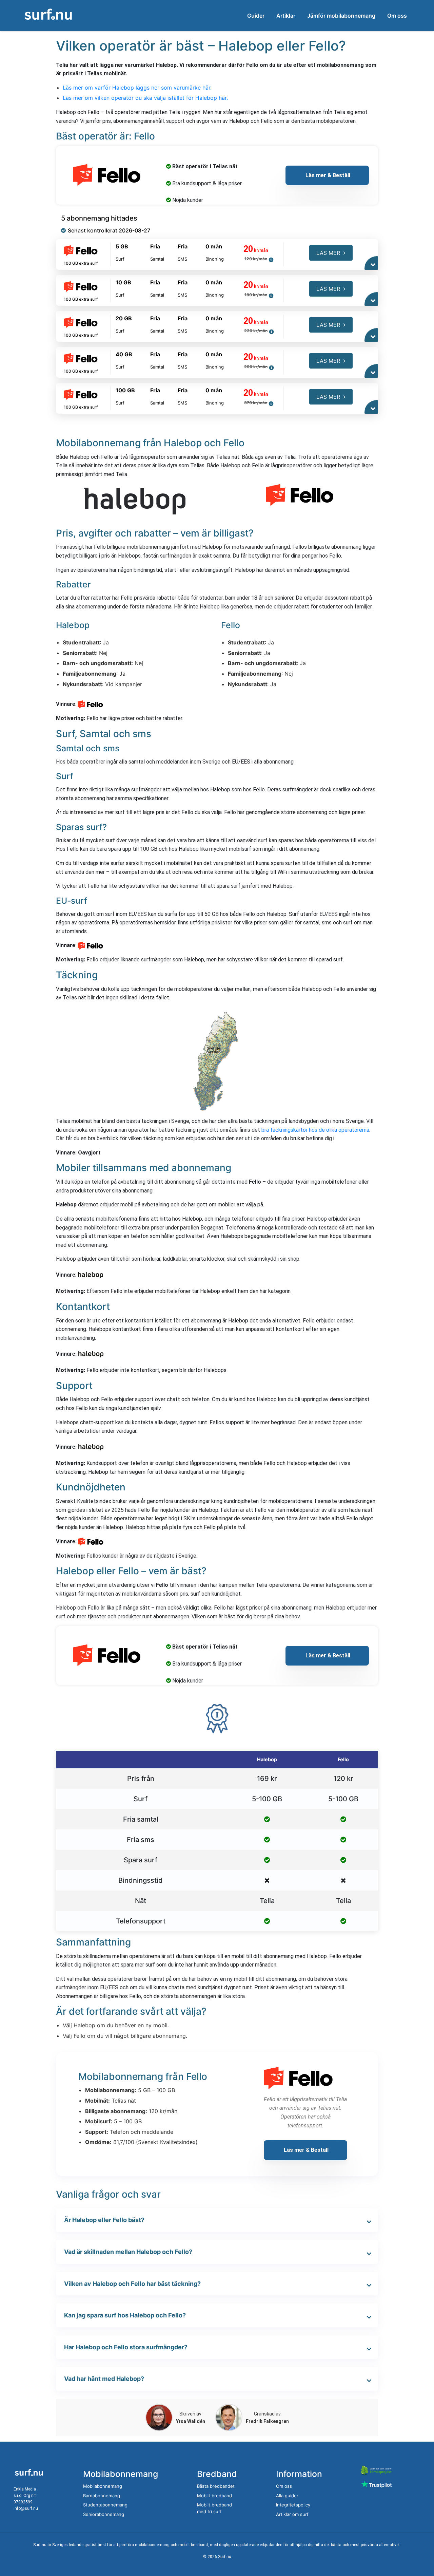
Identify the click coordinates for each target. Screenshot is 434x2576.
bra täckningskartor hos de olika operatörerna (315, 1130)
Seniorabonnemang (104, 2514)
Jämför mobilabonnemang (341, 16)
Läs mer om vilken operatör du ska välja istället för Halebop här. (145, 98)
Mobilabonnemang (103, 2486)
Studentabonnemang (105, 2505)
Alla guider (287, 2496)
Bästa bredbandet (216, 2486)
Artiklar (286, 16)
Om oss (397, 16)
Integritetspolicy (293, 2505)
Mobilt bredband (214, 2496)
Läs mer (328, 253)
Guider (256, 16)
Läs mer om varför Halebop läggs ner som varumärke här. (137, 88)
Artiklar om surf (292, 2514)
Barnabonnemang (102, 2496)
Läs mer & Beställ (327, 175)
